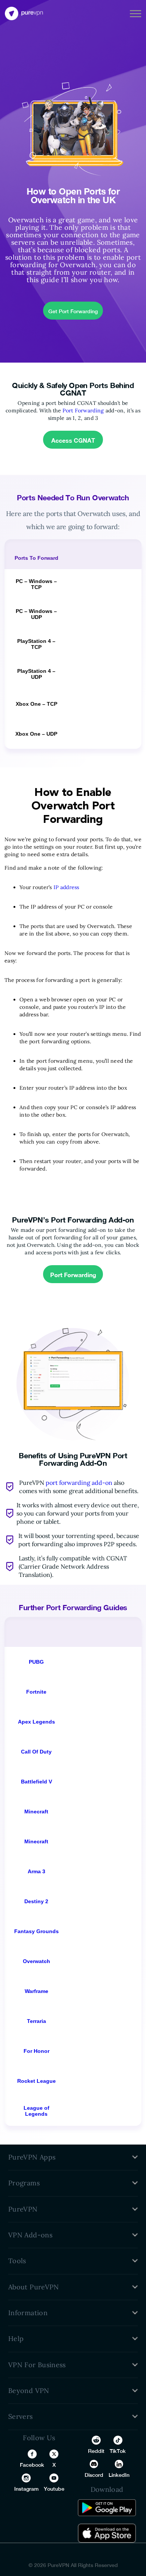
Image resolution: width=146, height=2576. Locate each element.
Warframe (36, 1991)
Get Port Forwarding (73, 311)
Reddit (96, 2451)
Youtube (54, 2489)
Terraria (36, 2021)
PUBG (36, 1662)
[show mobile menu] (136, 13)
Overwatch (36, 1961)
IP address (66, 887)
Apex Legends (36, 1722)
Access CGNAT (73, 440)
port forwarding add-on (79, 1483)
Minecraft (36, 1812)
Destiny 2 (36, 1901)
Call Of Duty (36, 1752)
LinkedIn (119, 2475)
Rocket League (36, 2081)
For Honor (36, 2051)
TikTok (118, 2451)
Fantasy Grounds (36, 1931)
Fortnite (36, 1692)
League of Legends (36, 2111)
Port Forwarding (83, 410)
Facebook (32, 2465)
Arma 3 (36, 1871)
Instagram (26, 2489)
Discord (94, 2475)
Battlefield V (36, 1782)
